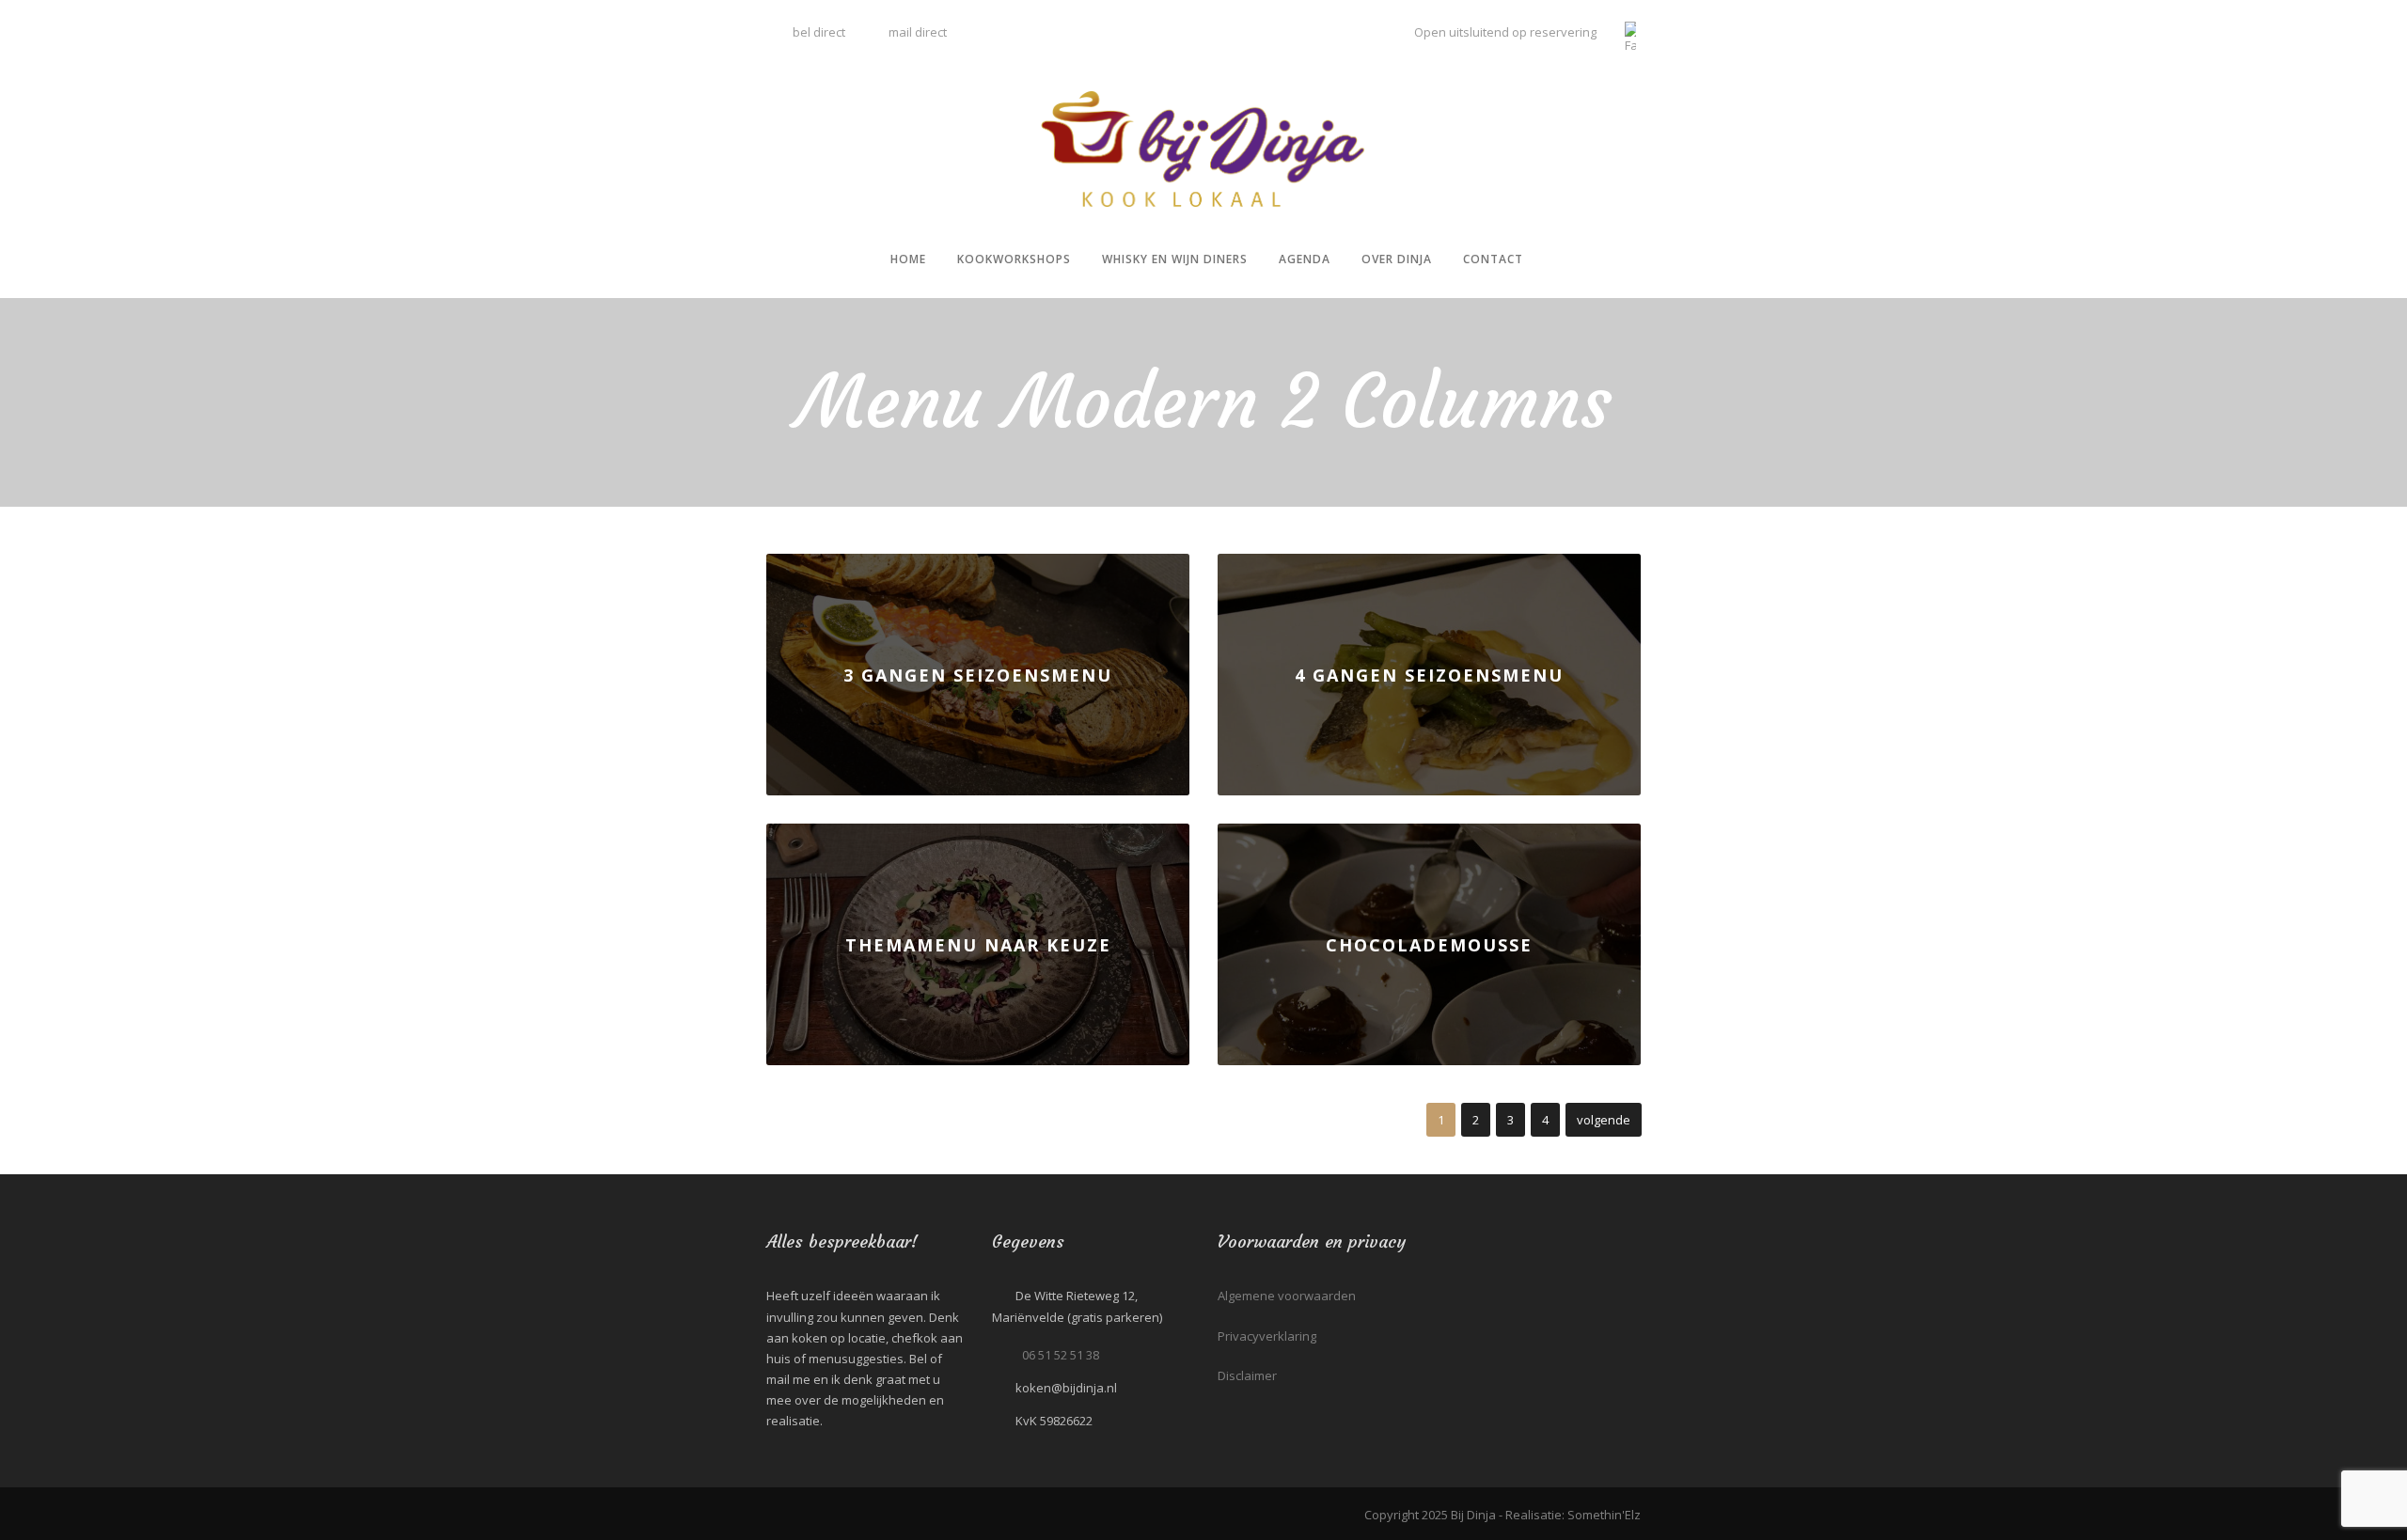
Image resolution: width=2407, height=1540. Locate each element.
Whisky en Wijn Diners (1175, 259)
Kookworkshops (1014, 259)
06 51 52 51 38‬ (1061, 1355)
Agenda (1305, 259)
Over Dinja (1397, 259)
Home (908, 259)
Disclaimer (1247, 1375)
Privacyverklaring (1267, 1336)
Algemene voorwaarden (1287, 1296)
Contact (1493, 259)
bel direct (818, 32)
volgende (1604, 1120)
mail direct (918, 32)
